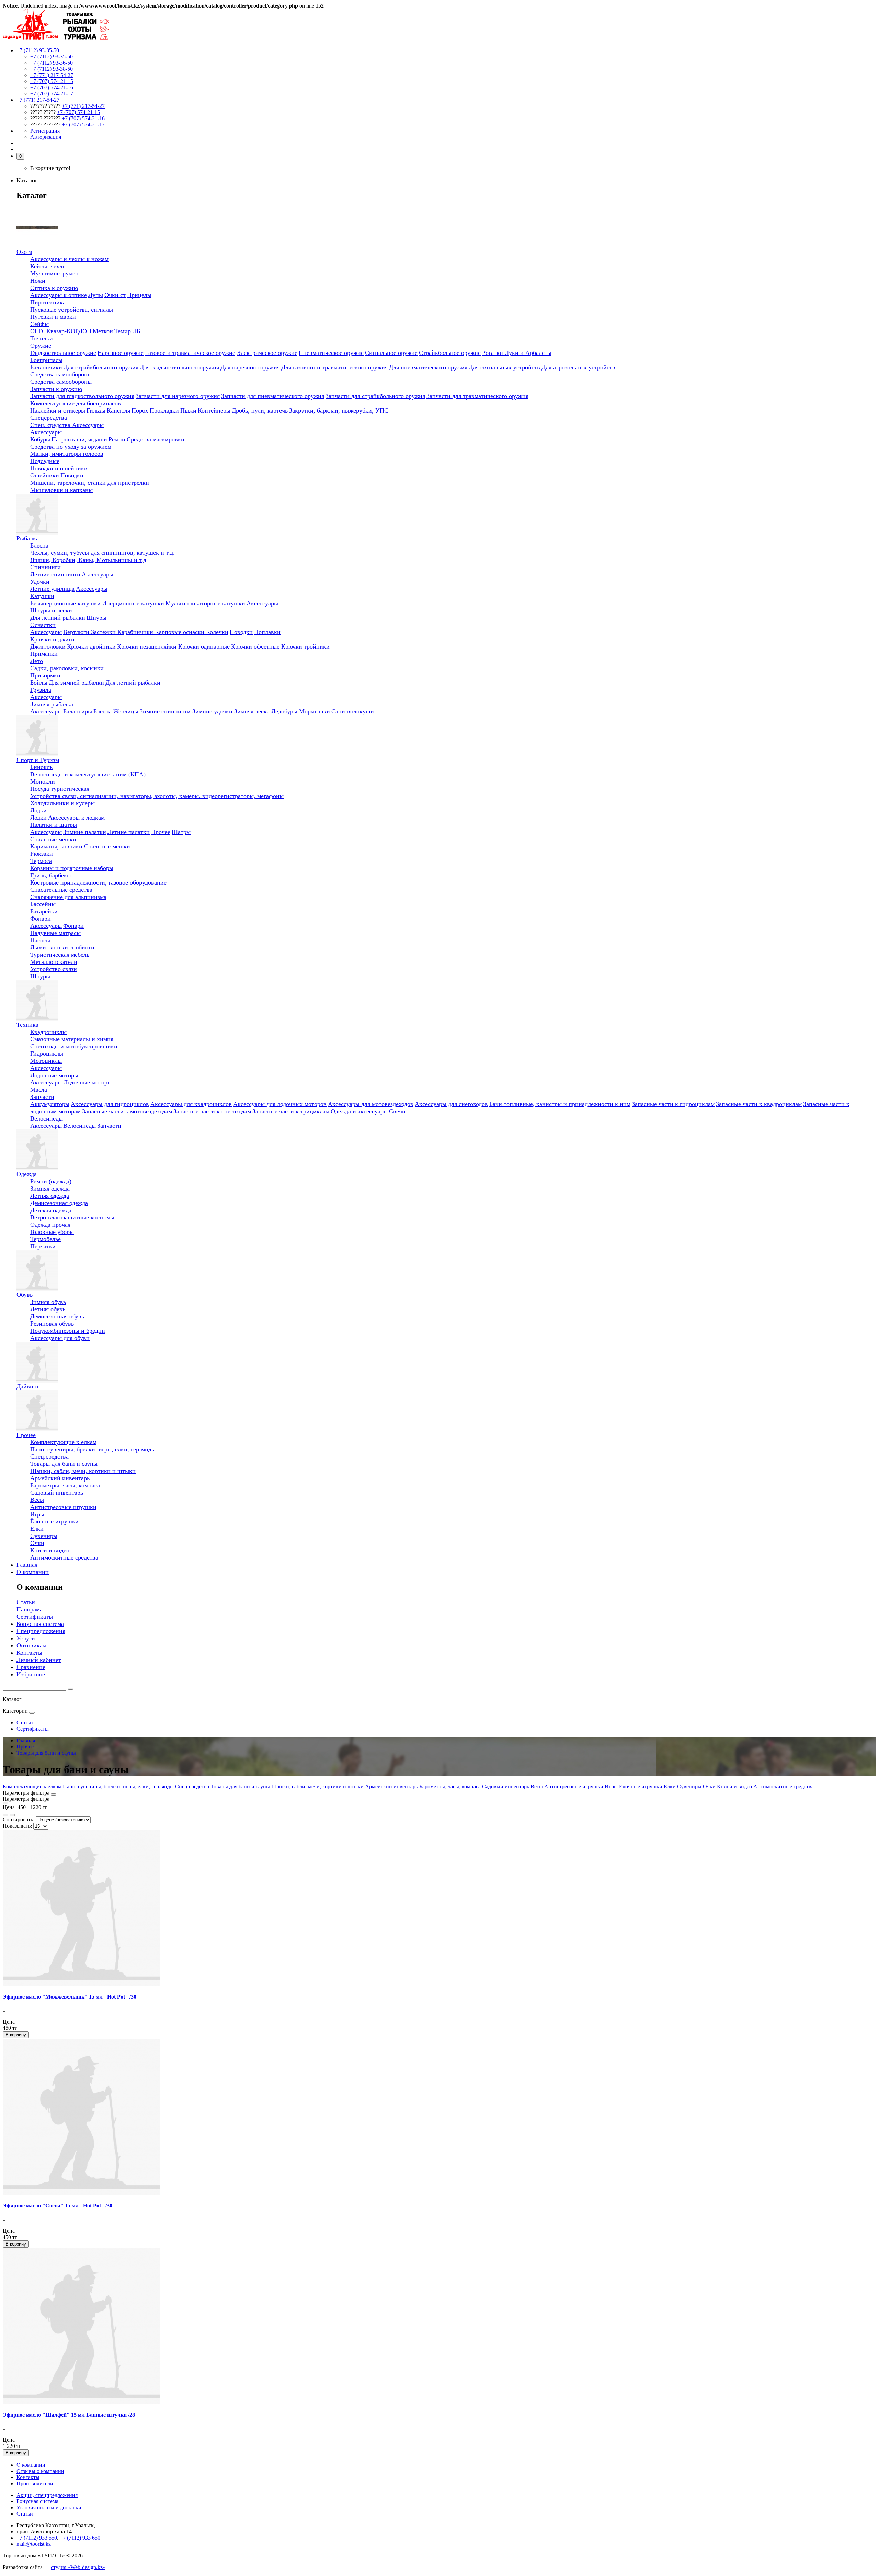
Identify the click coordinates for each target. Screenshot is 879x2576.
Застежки (104, 632)
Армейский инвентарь (60, 1478)
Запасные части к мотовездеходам (127, 1111)
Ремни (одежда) (51, 1181)
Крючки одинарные (204, 646)
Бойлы (39, 683)
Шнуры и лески (51, 610)
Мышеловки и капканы (61, 490)
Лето (37, 661)
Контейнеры (214, 410)
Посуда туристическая (60, 789)
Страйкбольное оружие (450, 353)
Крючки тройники (305, 646)
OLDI (38, 331)
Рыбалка (28, 538)
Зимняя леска (253, 711)
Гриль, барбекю (51, 875)
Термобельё (45, 1239)
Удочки (40, 582)
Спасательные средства (61, 890)
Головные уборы (52, 1232)
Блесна (39, 545)
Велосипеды (47, 1118)
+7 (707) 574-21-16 (52, 87)
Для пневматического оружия (428, 367)
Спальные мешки (53, 839)
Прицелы (139, 295)
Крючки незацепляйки (148, 646)
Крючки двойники (91, 646)
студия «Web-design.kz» (78, 2567)
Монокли (43, 781)
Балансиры (78, 711)
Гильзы (96, 410)
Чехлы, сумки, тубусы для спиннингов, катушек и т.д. (102, 553)
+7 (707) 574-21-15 (52, 81)
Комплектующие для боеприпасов (76, 403)
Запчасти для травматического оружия (477, 396)
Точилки (42, 338)
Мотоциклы (46, 1061)
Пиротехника (48, 302)
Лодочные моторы (54, 1075)
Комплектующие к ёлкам (63, 1442)
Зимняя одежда (50, 1189)
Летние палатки (129, 832)
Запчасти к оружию (56, 389)
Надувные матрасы (55, 933)
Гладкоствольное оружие (63, 353)
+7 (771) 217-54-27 (52, 75)
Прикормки (45, 675)
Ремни (117, 439)
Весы (37, 1500)
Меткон (103, 331)
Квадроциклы (48, 1032)
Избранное (31, 1674)
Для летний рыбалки (58, 618)
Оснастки (43, 625)
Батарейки (44, 911)
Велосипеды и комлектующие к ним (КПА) (88, 774)
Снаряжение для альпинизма (68, 897)
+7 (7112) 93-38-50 (52, 69)
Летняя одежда (50, 1196)
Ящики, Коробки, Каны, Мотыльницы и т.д (88, 560)
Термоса (41, 861)
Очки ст (115, 295)
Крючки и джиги (52, 639)
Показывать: (17, 1826)
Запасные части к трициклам (291, 1111)
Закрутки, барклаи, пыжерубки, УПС (339, 410)
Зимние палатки (85, 832)
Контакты (29, 1653)
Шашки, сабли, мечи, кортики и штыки (83, 1471)
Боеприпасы (46, 360)
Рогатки (493, 353)
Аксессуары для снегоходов (451, 1104)
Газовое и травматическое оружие (190, 353)
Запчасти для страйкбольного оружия (375, 396)
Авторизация (46, 137)
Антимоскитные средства (64, 1557)
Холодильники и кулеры (62, 803)
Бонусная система (40, 1624)
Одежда (27, 1174)
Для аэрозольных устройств (578, 367)
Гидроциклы (47, 1054)
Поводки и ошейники (59, 468)
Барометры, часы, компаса (65, 1485)
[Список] (5, 1815)
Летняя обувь (48, 1309)
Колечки (217, 632)
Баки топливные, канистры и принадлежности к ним (560, 1104)
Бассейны (43, 904)
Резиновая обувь (52, 1324)
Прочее (161, 832)
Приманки (44, 654)
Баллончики (46, 367)
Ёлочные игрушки (54, 1521)
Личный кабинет (39, 1660)
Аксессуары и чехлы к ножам (69, 259)
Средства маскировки (156, 439)
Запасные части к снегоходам (212, 1111)
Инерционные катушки (133, 603)
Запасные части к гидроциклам (673, 1104)
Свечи (397, 1111)
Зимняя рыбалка (52, 704)
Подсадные (45, 461)
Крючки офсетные (256, 646)
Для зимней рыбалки (76, 683)
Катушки (42, 596)
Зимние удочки (213, 711)
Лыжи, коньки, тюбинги (62, 947)
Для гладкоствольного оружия (179, 367)
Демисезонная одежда (59, 1203)
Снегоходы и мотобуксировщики (74, 1046)
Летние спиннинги (55, 574)
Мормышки (315, 711)
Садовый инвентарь (57, 1493)
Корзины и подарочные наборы (72, 868)
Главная (27, 1565)
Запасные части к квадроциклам (759, 1104)
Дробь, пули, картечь (260, 410)
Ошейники (45, 475)
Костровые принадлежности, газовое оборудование (98, 882)
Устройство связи (54, 969)
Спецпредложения (41, 1631)
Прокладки (164, 410)
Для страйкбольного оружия (101, 367)
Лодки (38, 810)
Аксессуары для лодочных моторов (280, 1104)
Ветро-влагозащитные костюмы (72, 1217)
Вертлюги (77, 632)
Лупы (96, 295)
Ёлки (37, 1529)
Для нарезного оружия (250, 367)
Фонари (41, 919)
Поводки (72, 475)
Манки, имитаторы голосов (67, 454)
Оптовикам (31, 1645)
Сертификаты (35, 1617)
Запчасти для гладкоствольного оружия (82, 396)
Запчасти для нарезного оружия (178, 396)
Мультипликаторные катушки (205, 603)
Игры (37, 1514)
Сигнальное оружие (391, 353)
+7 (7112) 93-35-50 (52, 57)
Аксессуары (88, 425)
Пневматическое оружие (331, 353)
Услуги (26, 1638)
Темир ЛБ (127, 331)
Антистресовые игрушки (63, 1507)
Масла (39, 1090)
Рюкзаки (42, 854)
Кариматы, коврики (57, 846)
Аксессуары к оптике (59, 295)
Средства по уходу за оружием (71, 447)
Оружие (41, 346)
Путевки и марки (53, 317)
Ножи (38, 281)
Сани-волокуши (353, 711)
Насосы (40, 940)
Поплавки (267, 632)
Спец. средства (51, 425)
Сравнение (31, 1667)
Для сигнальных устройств (504, 367)
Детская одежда (51, 1210)
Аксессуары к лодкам (76, 818)
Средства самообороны (61, 374)
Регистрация (45, 131)
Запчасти (42, 1097)
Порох (140, 410)
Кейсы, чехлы (48, 266)
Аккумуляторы (50, 1104)
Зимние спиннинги (166, 711)
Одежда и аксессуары (359, 1111)
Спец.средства (49, 1456)
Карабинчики (136, 632)
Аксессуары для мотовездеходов (371, 1104)
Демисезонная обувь (57, 1316)
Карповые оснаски (180, 632)
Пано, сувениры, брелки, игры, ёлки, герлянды (93, 1449)
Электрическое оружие (267, 353)
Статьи (26, 1602)
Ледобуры (285, 711)
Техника (27, 1025)
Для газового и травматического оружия (334, 367)
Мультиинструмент (56, 273)
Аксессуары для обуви (60, 1338)
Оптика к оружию (54, 288)
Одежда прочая (50, 1225)
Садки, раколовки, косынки (67, 668)
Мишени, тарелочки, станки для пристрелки (90, 483)
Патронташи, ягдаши (79, 439)
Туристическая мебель (60, 955)
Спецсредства (49, 418)
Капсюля (118, 410)
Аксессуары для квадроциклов (191, 1104)
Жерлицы (126, 711)
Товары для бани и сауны (64, 1464)
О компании (33, 1572)
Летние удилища (52, 589)
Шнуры (96, 618)
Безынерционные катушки (65, 603)
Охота (24, 252)
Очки (37, 1543)
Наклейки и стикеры (58, 410)
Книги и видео (50, 1550)
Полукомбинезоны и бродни (68, 1331)
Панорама (30, 1609)
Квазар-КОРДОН (69, 331)
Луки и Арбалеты (528, 353)
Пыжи (188, 410)
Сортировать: (19, 1819)
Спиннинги (45, 567)
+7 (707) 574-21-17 (52, 94)
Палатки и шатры (54, 825)
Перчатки (43, 1246)
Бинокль (41, 767)
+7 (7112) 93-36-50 (52, 63)
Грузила (41, 690)
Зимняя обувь (48, 1302)
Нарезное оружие (121, 353)
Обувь (25, 1295)
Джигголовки (48, 646)
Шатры (181, 832)
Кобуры (40, 439)
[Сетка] (12, 1815)
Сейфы (39, 324)
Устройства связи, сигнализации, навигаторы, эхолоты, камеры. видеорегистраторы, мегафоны (157, 796)
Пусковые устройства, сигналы (72, 310)
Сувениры (44, 1536)
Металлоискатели (54, 962)
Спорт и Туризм (38, 760)
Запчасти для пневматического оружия (273, 396)
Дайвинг (28, 1386)
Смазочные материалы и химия (72, 1039)
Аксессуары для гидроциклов (110, 1104)
